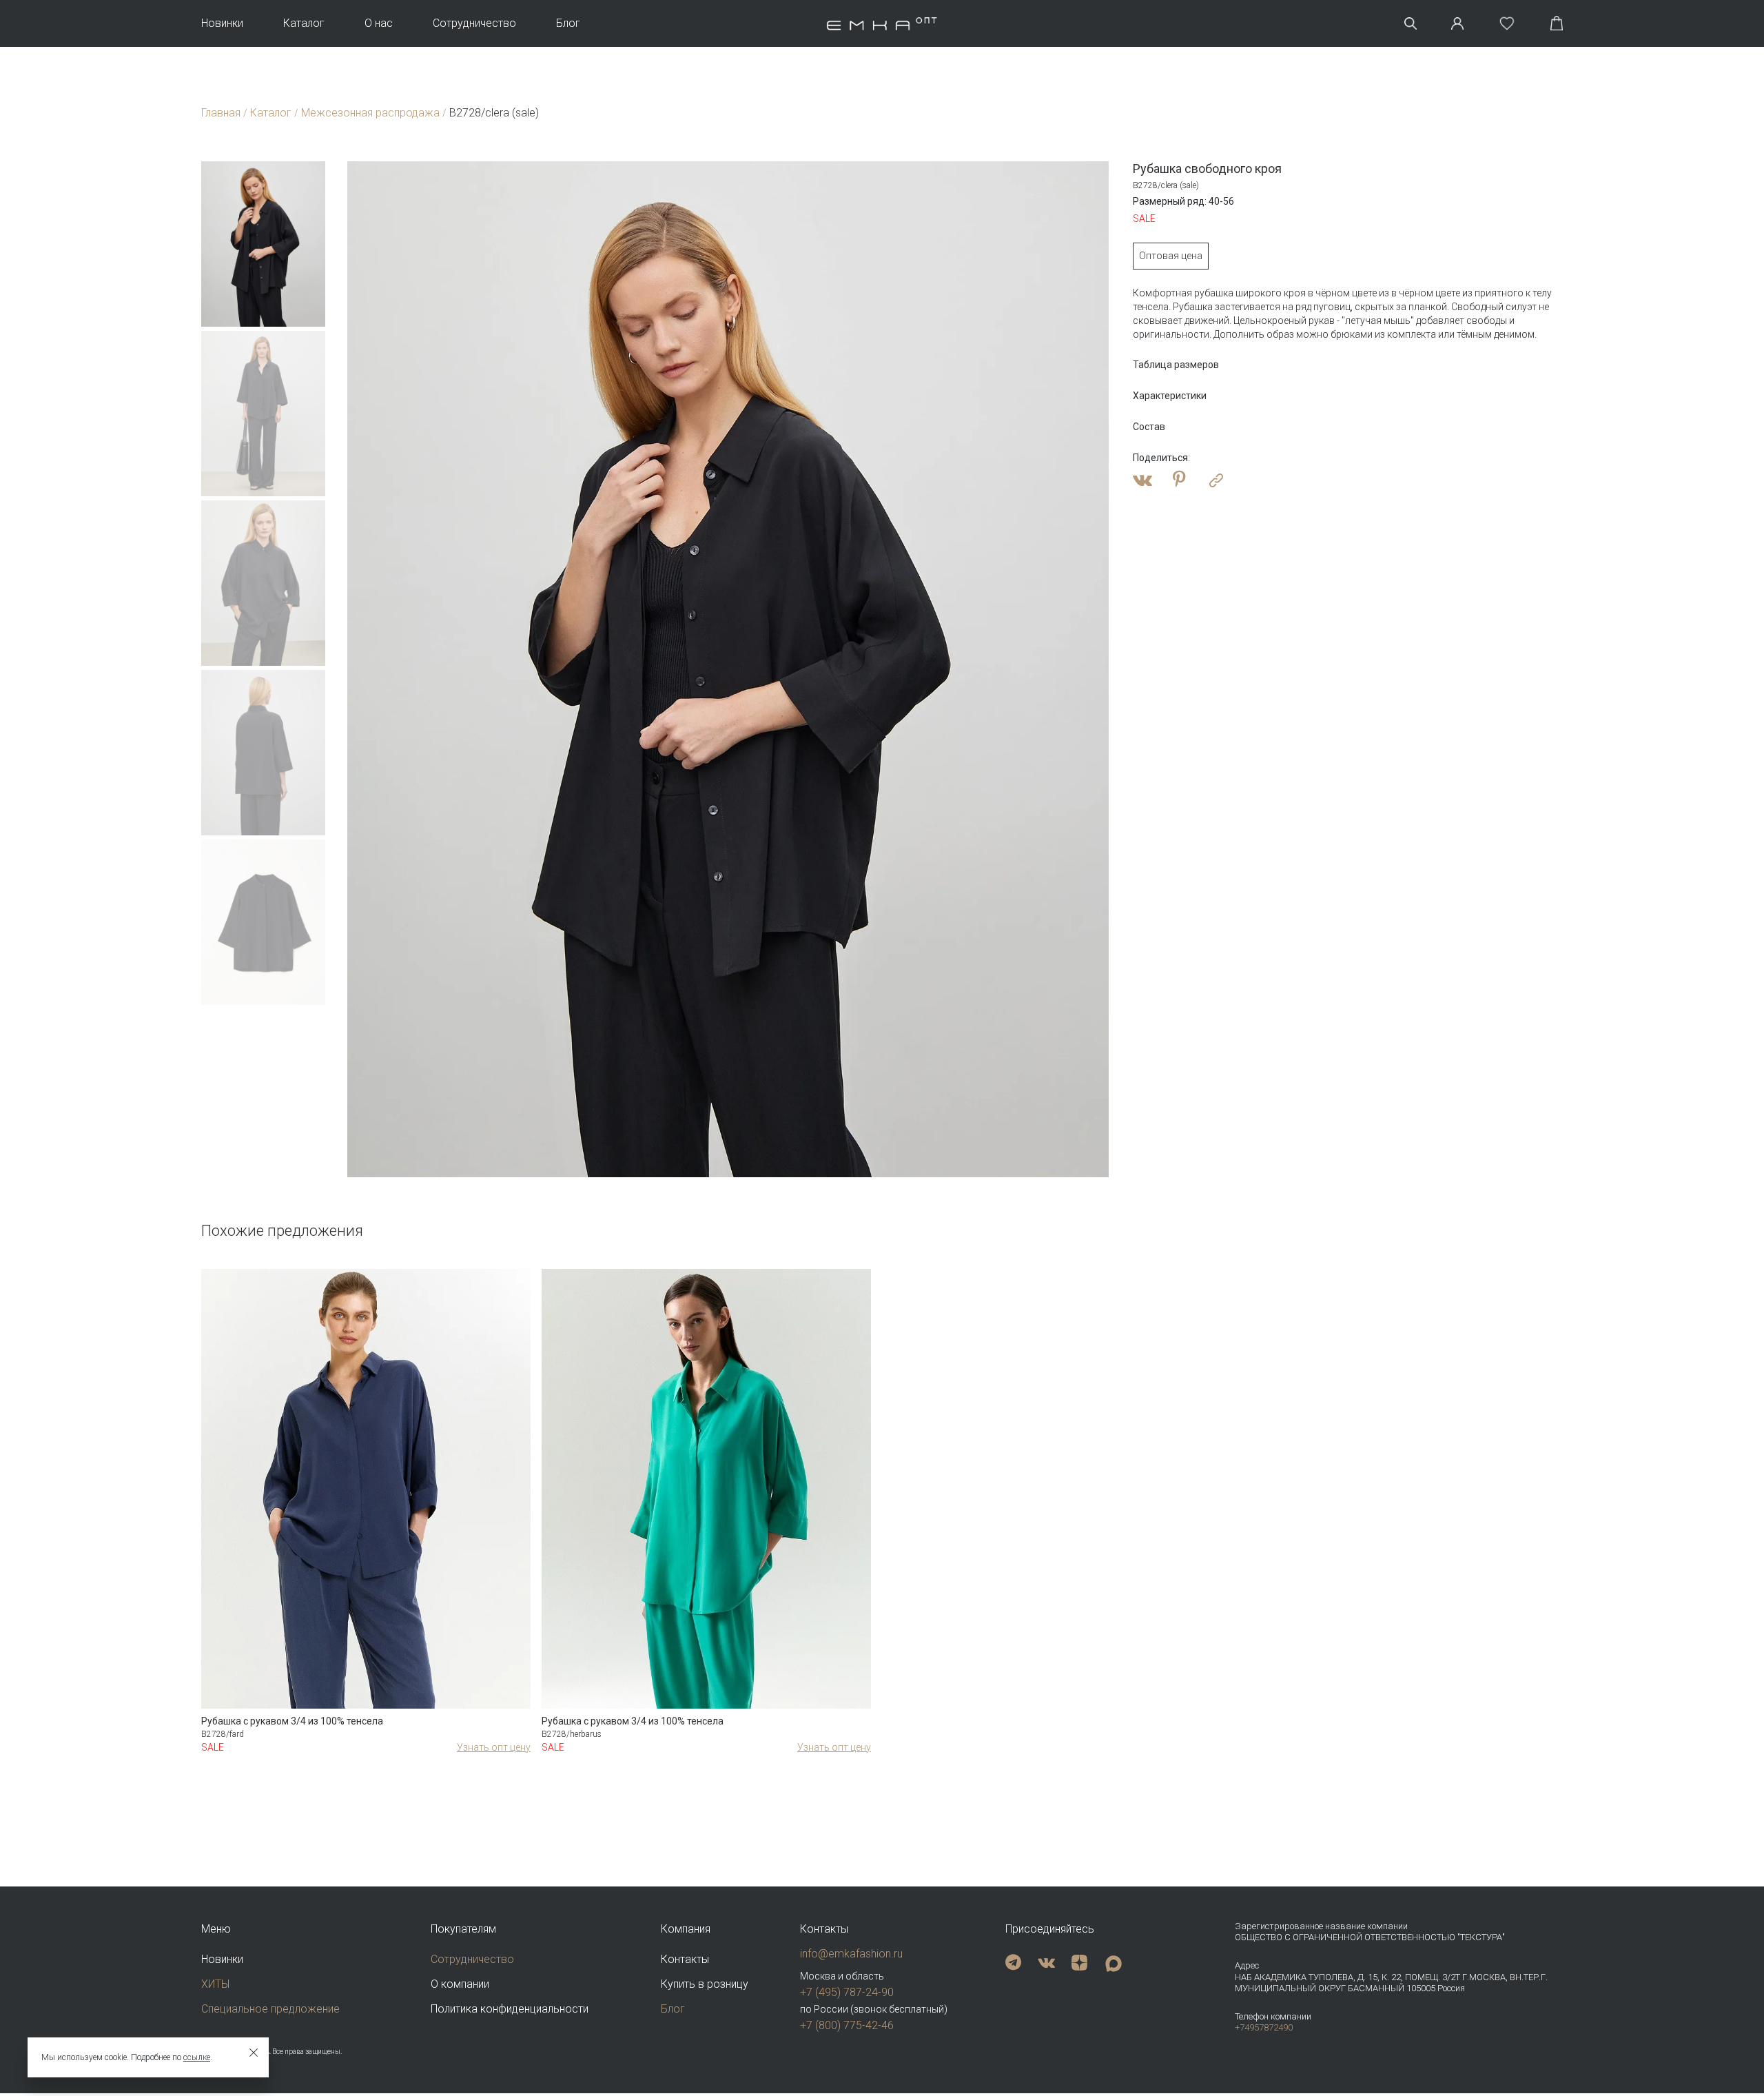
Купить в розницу (705, 1984)
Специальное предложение (270, 2009)
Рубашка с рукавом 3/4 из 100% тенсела (292, 1721)
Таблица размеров (1176, 365)
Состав (1149, 427)
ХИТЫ (215, 1984)
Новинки (222, 23)
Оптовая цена (1171, 256)
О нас (379, 23)
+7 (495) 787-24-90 (847, 1992)
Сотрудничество (474, 23)
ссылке (197, 2057)
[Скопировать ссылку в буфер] (1216, 480)
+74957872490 (1264, 2027)
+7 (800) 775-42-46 (847, 2025)
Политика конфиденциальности (510, 2009)
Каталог (304, 23)
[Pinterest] (1179, 480)
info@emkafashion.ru (851, 1954)
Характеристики (1170, 396)
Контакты (685, 1959)
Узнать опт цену (494, 1747)
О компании (460, 1984)
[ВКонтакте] (1142, 480)
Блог (568, 23)
